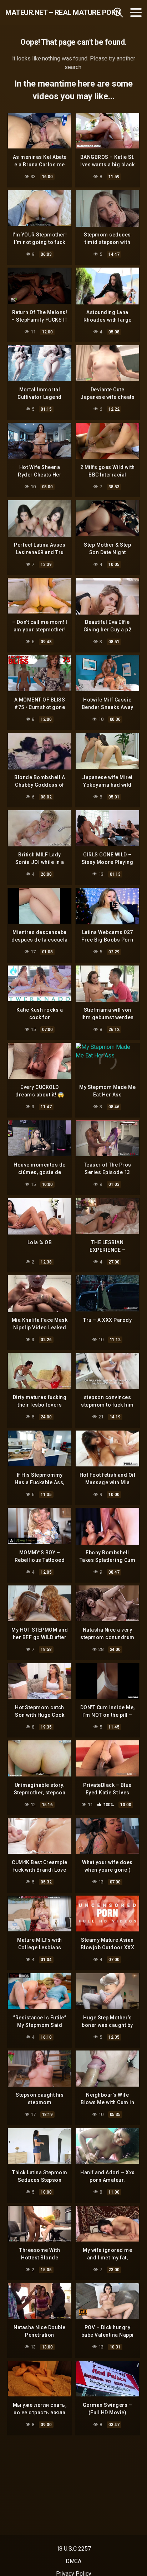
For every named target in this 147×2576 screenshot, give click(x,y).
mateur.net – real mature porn (46, 13)
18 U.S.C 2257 (74, 2549)
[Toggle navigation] (136, 13)
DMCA (74, 2561)
